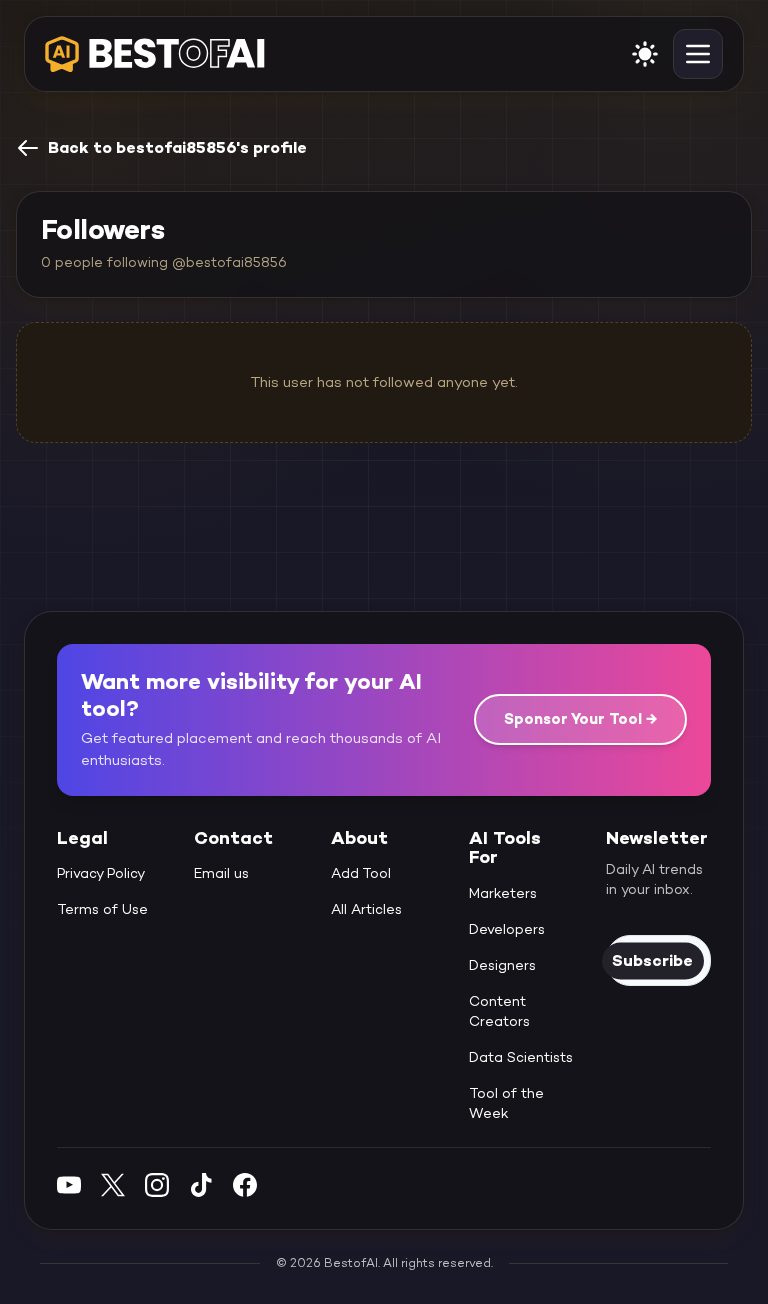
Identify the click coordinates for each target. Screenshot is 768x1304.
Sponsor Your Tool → (580, 718)
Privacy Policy (101, 873)
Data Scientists (521, 1057)
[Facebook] (245, 1184)
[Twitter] (113, 1184)
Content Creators (499, 1011)
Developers (507, 929)
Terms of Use (102, 909)
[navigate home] (155, 54)
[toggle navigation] (698, 54)
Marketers (503, 893)
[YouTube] (69, 1184)
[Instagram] (157, 1184)
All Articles (366, 909)
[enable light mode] (645, 54)
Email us (221, 873)
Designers (502, 965)
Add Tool (361, 873)
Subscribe (652, 960)
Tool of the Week (506, 1103)
